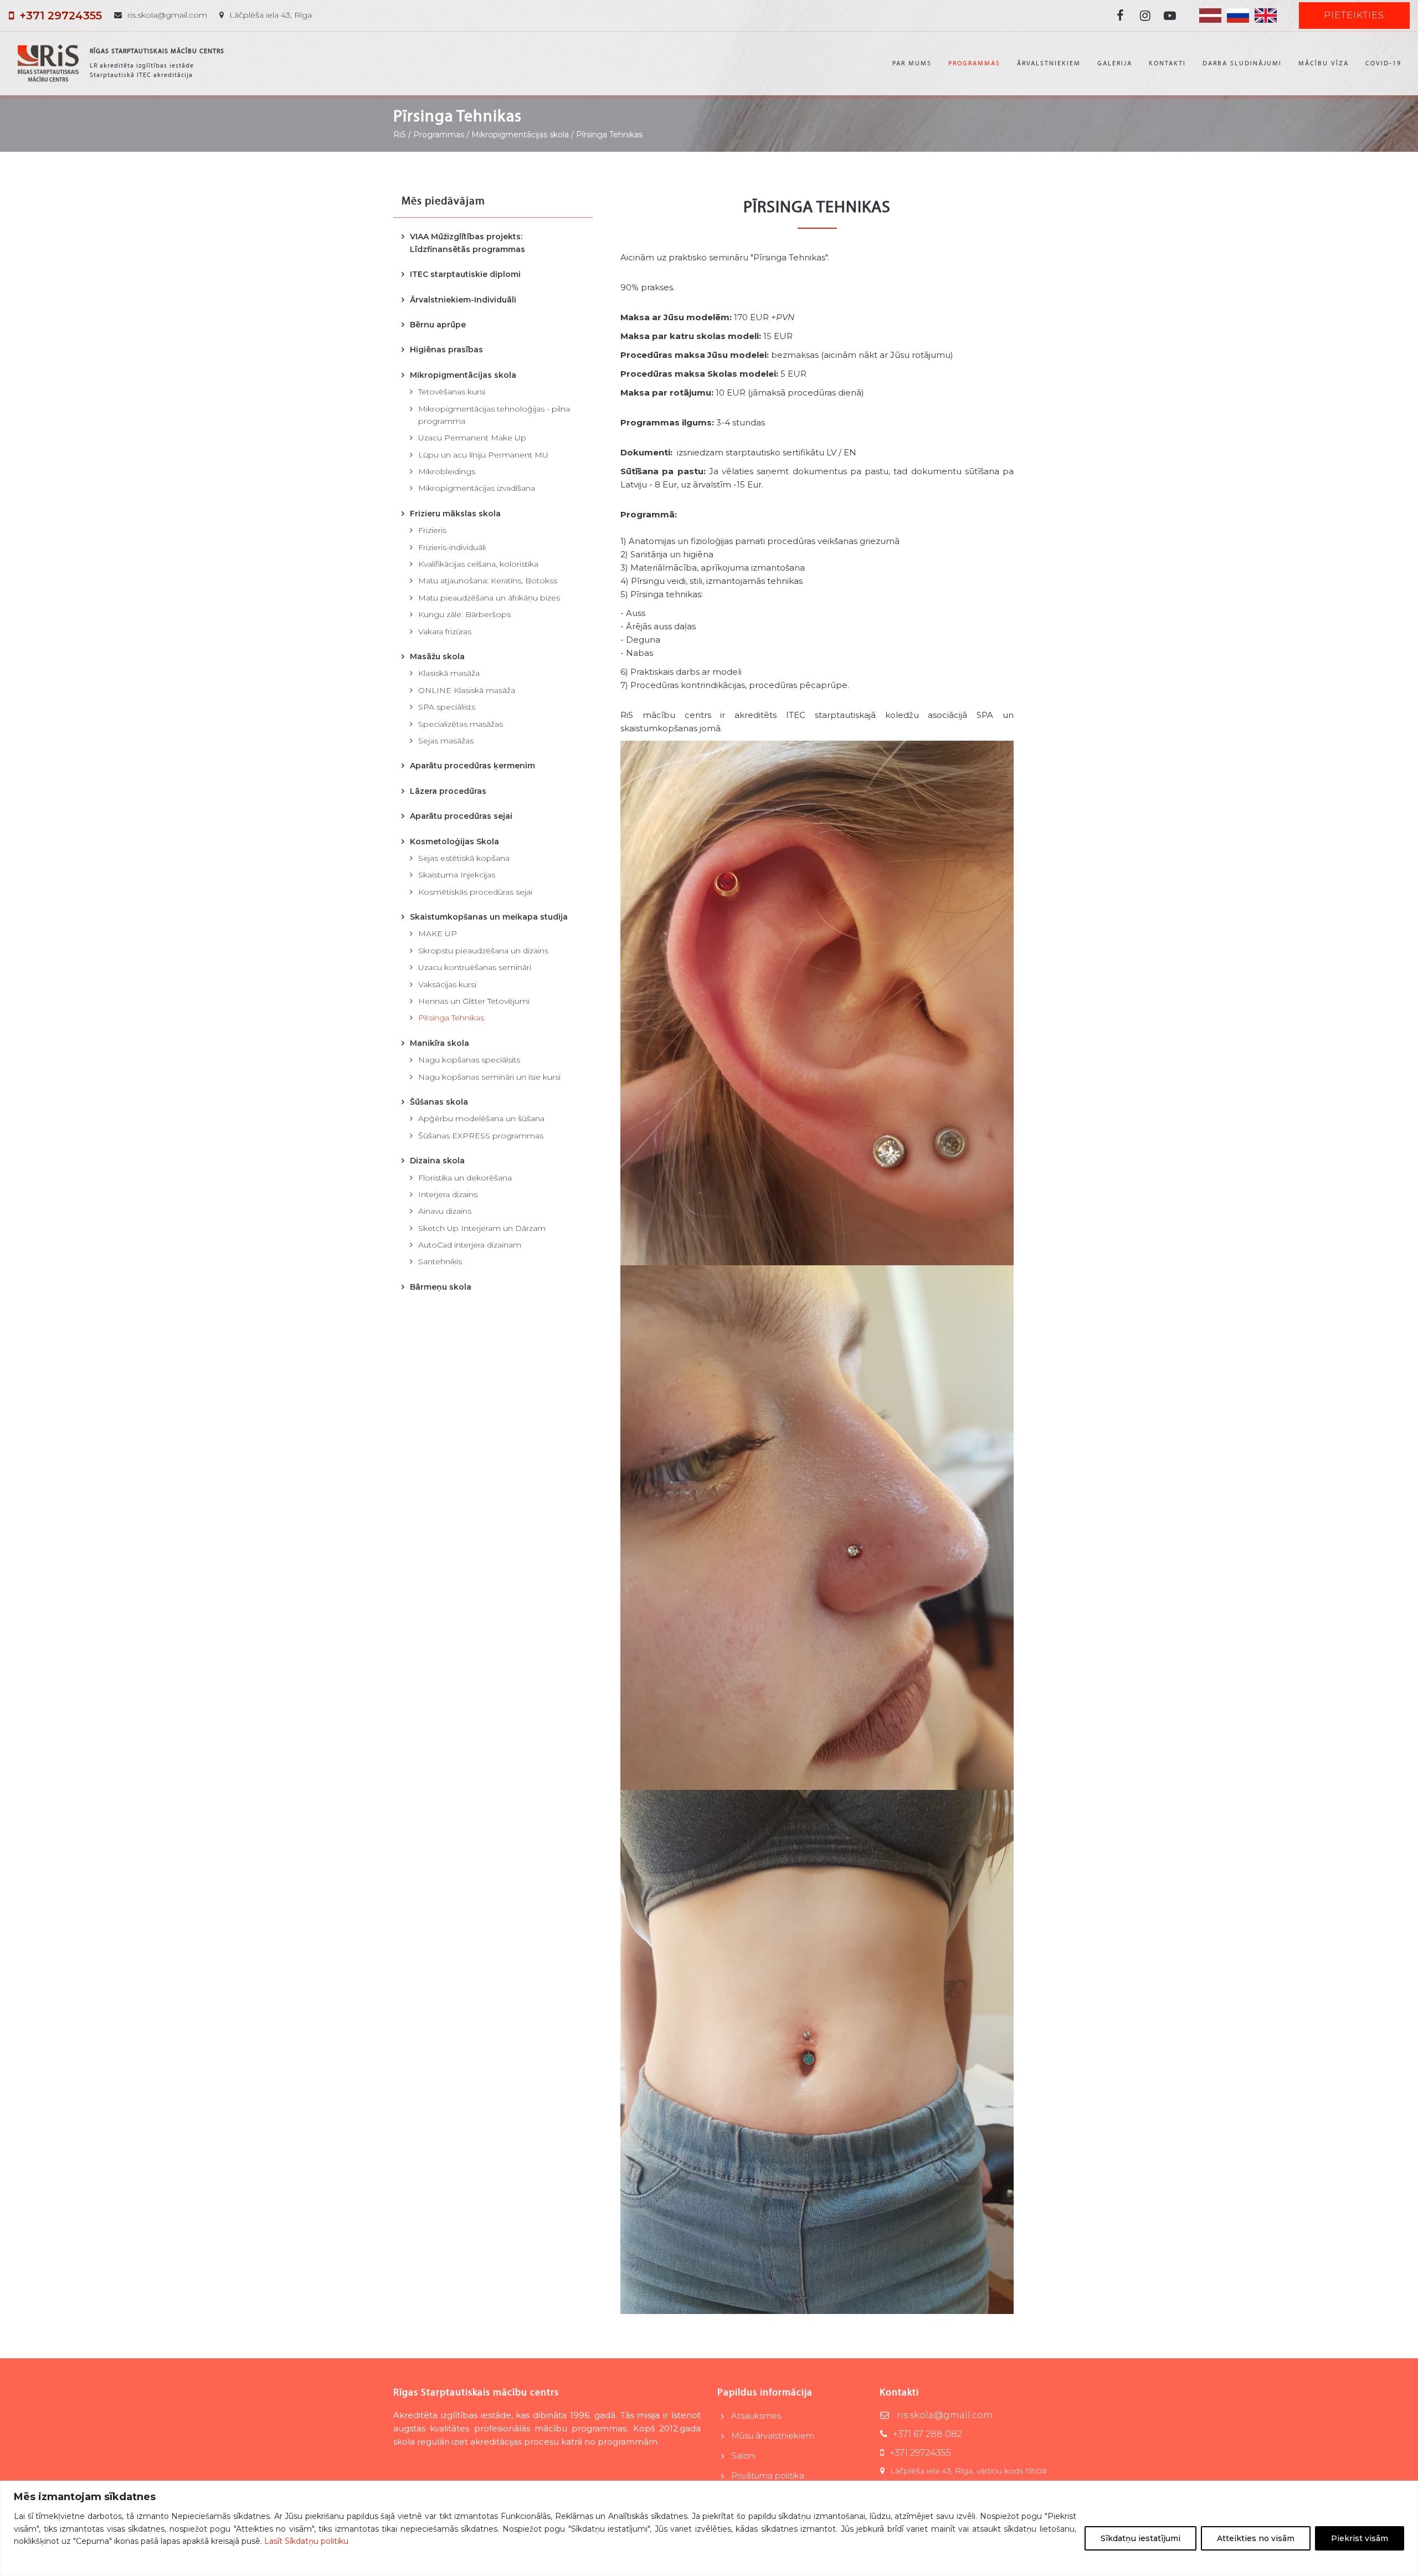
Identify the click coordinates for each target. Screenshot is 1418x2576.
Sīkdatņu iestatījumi (1140, 2538)
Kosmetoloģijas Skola (454, 841)
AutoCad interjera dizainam (470, 1245)
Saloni (743, 2456)
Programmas (974, 63)
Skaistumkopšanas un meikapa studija (489, 917)
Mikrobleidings (447, 471)
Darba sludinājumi (1242, 63)
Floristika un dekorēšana (465, 1178)
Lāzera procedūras (448, 791)
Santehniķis (440, 1261)
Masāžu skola (437, 656)
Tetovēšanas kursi (452, 392)
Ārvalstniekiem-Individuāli (463, 300)
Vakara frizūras (445, 632)
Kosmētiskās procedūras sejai (475, 892)
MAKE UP (438, 933)
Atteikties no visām (1256, 2538)
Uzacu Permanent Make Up (472, 438)
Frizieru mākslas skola (455, 514)
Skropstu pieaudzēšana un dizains (483, 951)
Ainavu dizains (445, 1211)
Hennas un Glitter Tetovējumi (474, 1001)
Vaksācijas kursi (447, 984)
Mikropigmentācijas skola (463, 375)
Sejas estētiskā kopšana (464, 858)
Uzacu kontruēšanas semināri (475, 967)
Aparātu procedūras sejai (461, 816)
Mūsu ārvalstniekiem (773, 2436)
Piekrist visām (1360, 2538)
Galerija (1115, 63)
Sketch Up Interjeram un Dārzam (482, 1228)
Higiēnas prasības (446, 350)
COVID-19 (1383, 63)
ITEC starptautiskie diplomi (465, 274)
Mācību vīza (1324, 63)
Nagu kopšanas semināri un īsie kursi (489, 1077)
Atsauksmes (756, 2416)
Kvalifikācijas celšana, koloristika (478, 564)
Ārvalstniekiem (1049, 63)
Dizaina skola (437, 1161)
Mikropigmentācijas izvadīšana (477, 488)
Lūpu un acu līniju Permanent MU (483, 455)
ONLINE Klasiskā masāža (467, 690)
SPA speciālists (447, 707)
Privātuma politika (768, 2475)
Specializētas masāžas (461, 724)
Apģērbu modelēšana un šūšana (481, 1118)
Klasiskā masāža (449, 673)
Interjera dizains (448, 1194)
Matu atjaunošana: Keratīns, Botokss (488, 581)
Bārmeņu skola (441, 1287)
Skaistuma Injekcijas (457, 875)
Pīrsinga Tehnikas (451, 1018)
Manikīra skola (440, 1043)
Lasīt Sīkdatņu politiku (306, 2541)
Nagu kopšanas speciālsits (469, 1060)
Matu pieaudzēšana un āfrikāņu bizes (489, 598)
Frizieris (432, 530)
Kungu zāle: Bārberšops (464, 614)
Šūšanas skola (439, 1102)
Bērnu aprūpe (438, 325)
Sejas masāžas (446, 741)
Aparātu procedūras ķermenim (472, 766)
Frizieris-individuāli (452, 547)
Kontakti (1167, 63)
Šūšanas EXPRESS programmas (481, 1136)
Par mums (912, 63)
